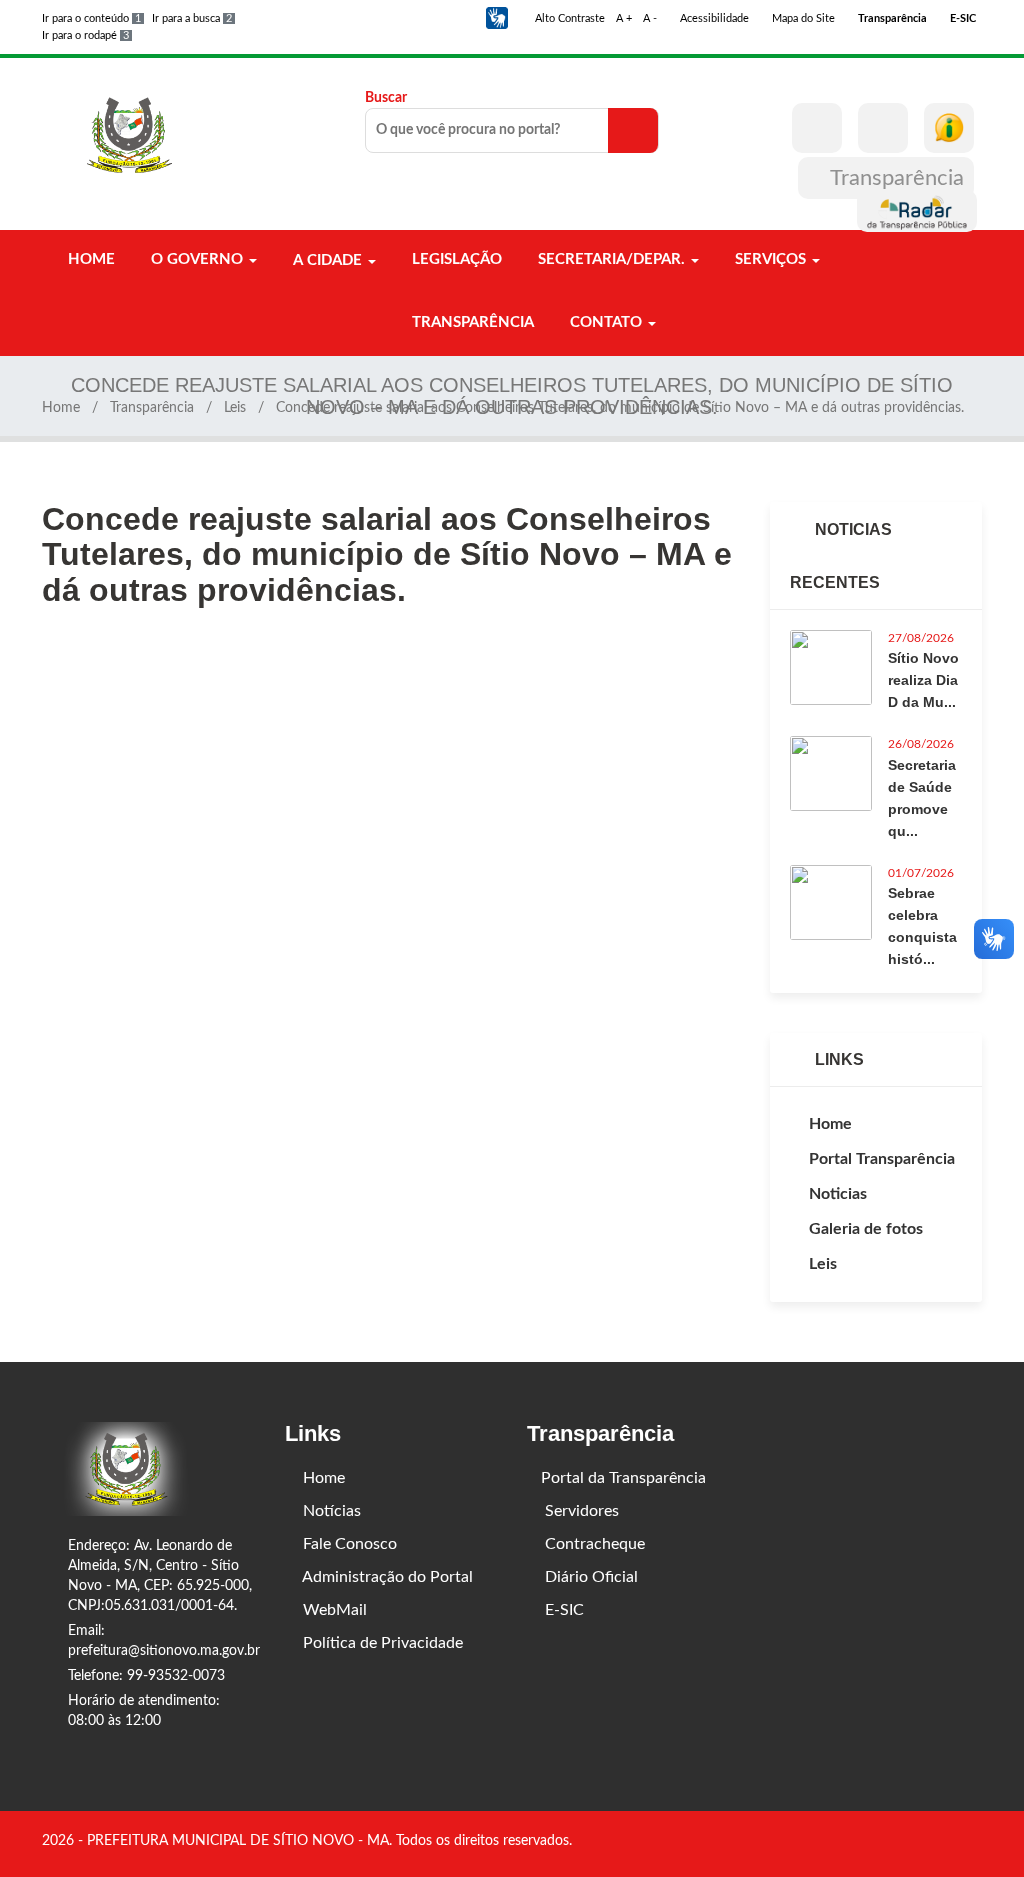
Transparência (894, 178)
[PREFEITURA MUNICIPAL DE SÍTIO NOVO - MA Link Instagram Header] (883, 128)
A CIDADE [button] (327, 260)
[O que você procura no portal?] (633, 130)
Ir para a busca (192, 18)
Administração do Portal (386, 1577)
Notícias (330, 1511)
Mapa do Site (802, 18)
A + (624, 18)
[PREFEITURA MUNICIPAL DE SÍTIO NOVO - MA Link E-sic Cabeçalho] (949, 128)
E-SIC (562, 1610)
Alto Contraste (568, 18)
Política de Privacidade (381, 1643)
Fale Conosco (348, 1544)
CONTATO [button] (606, 322)
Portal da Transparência (623, 1478)
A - (650, 18)
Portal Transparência (882, 1159)
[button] (497, 18)
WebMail (333, 1610)
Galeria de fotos (866, 1229)
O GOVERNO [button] (197, 259)
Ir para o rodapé (85, 35)
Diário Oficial (589, 1577)
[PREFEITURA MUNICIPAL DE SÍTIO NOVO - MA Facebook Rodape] (947, 1843)
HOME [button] (89, 259)
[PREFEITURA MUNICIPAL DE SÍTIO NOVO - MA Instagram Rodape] (975, 1843)
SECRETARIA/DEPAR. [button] (611, 259)
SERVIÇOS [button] (770, 259)
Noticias (838, 1194)
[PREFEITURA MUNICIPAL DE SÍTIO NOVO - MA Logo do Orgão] (130, 135)
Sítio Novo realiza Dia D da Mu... (923, 680)
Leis (235, 408)
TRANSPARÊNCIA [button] (471, 322)
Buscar (386, 98)
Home (61, 408)
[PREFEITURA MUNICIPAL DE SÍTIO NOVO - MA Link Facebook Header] (817, 128)
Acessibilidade (713, 18)
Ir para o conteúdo (91, 18)
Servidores (580, 1511)
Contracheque (593, 1544)
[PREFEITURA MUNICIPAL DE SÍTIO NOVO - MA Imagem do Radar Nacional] (917, 211)
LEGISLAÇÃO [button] (455, 259)
